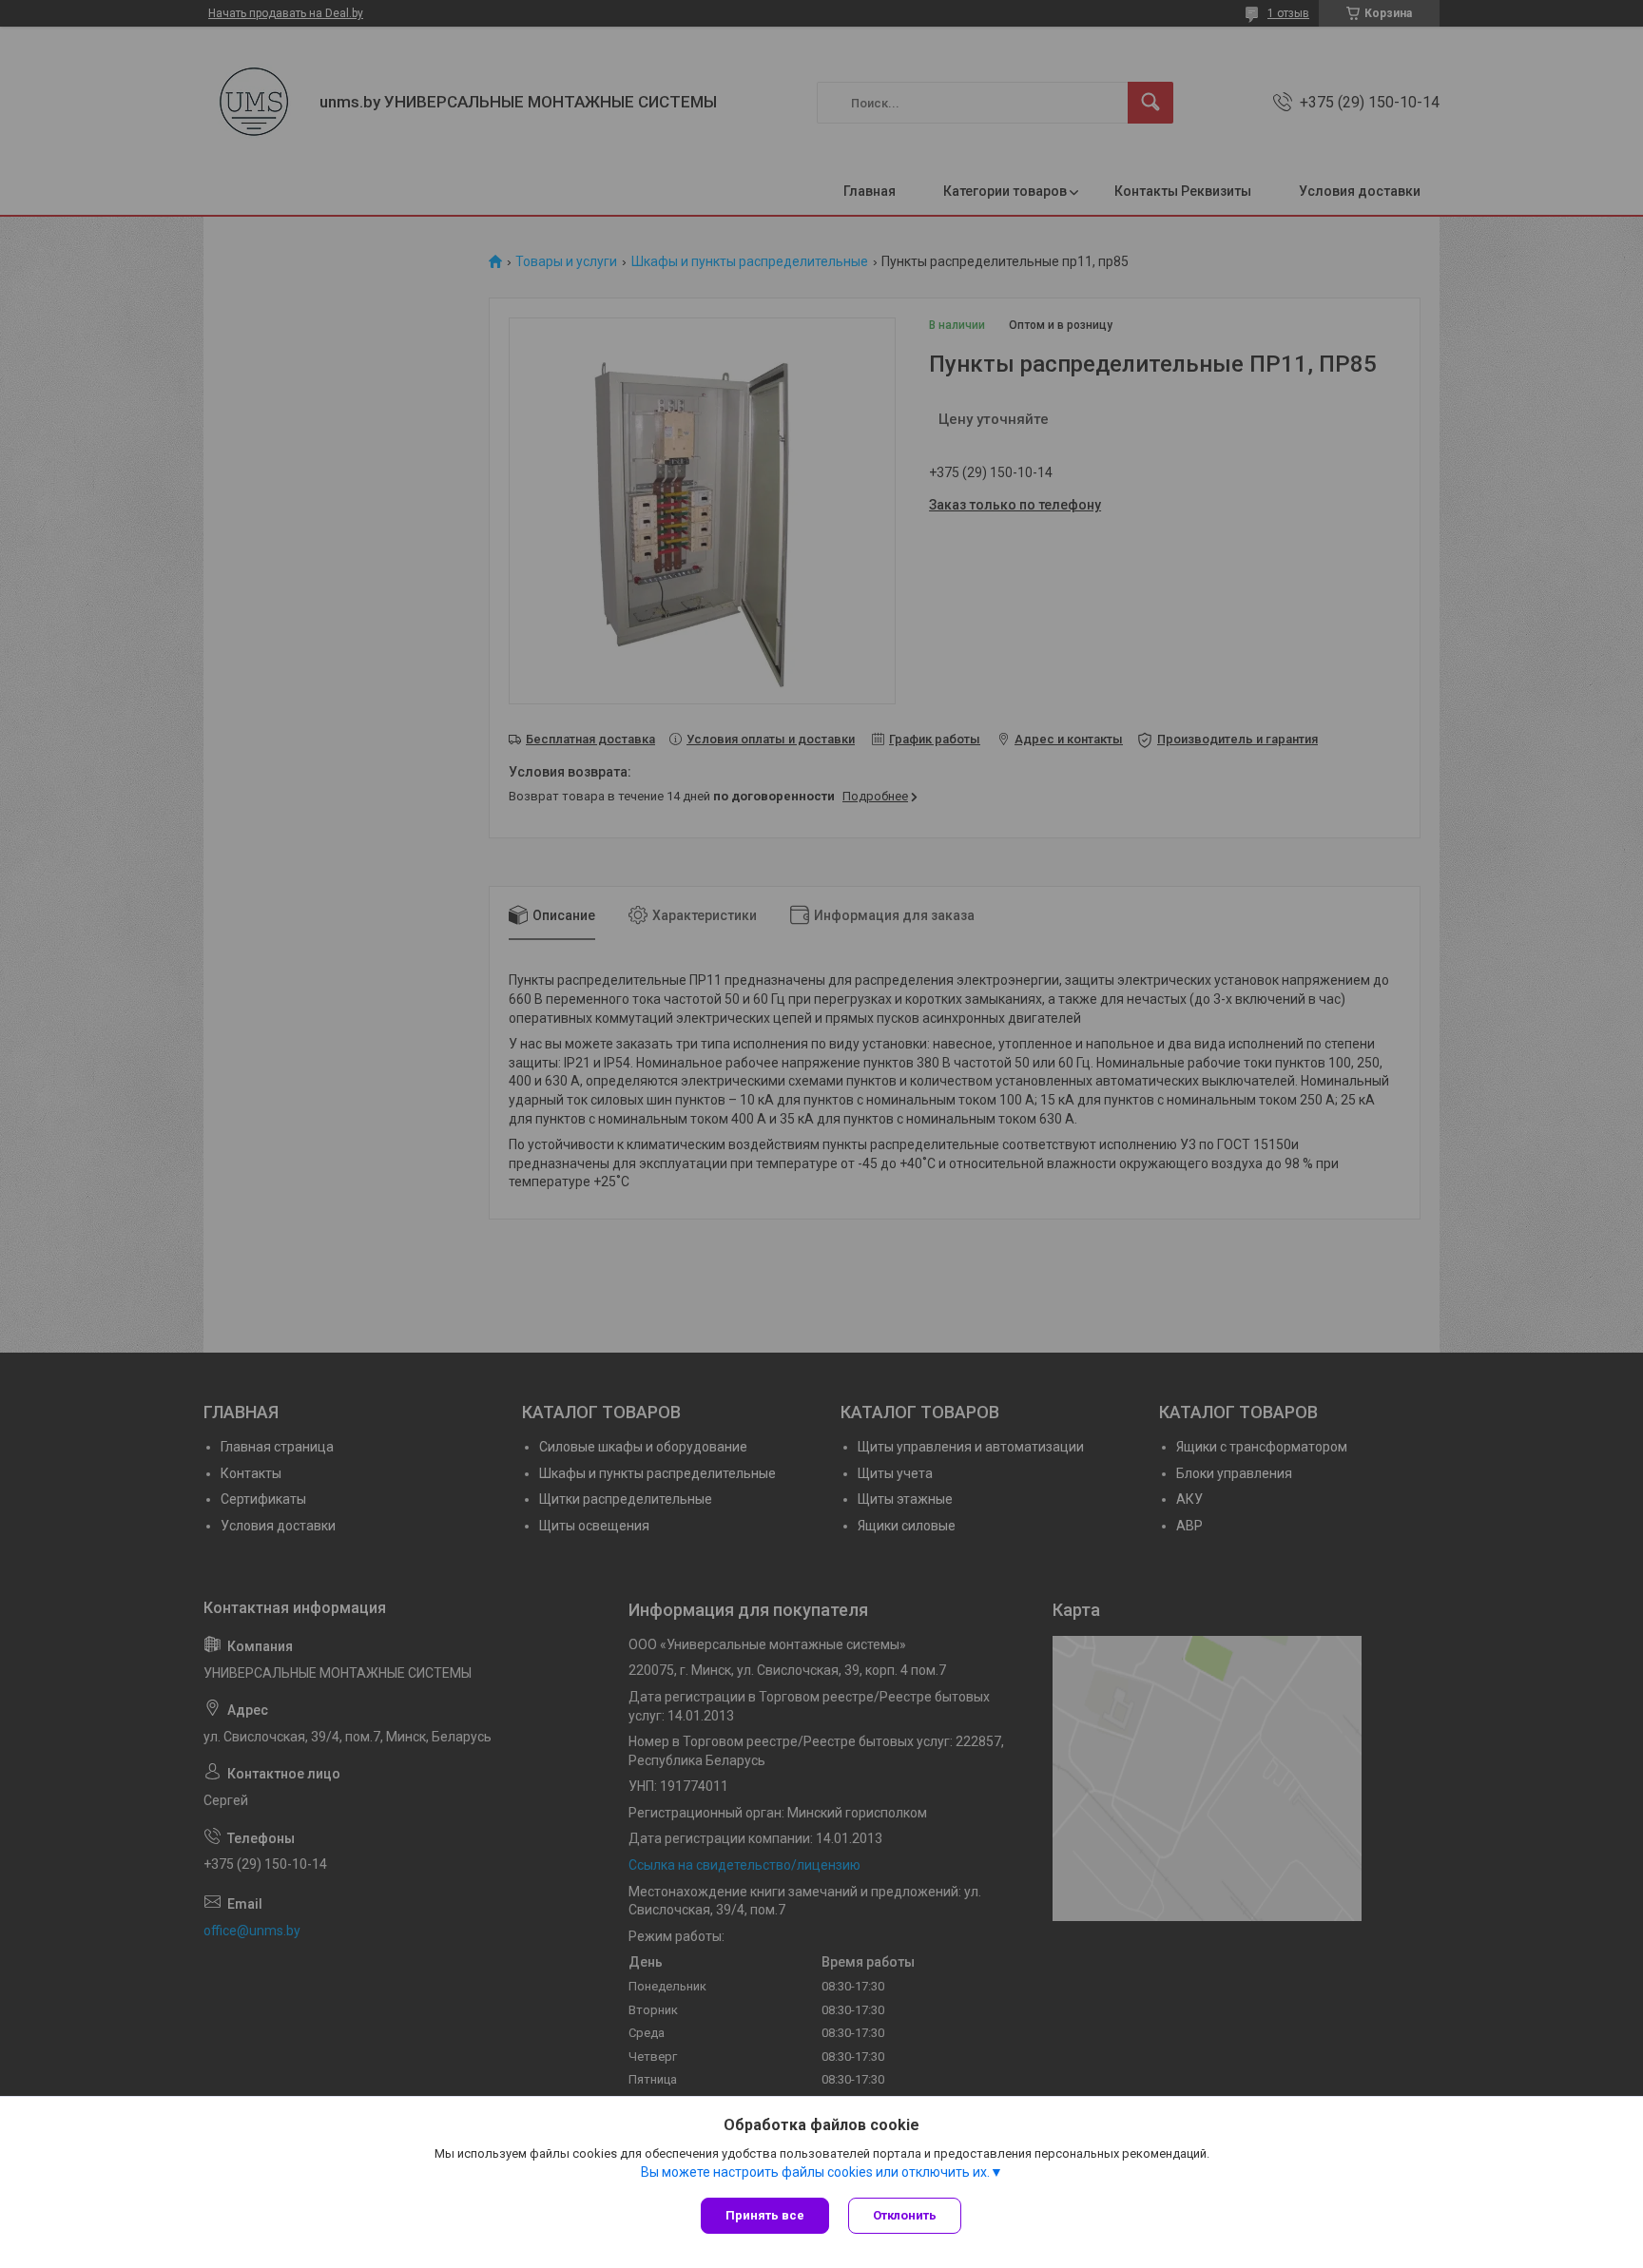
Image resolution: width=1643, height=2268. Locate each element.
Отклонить (905, 2215)
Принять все (765, 2215)
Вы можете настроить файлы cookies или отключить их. (815, 2172)
